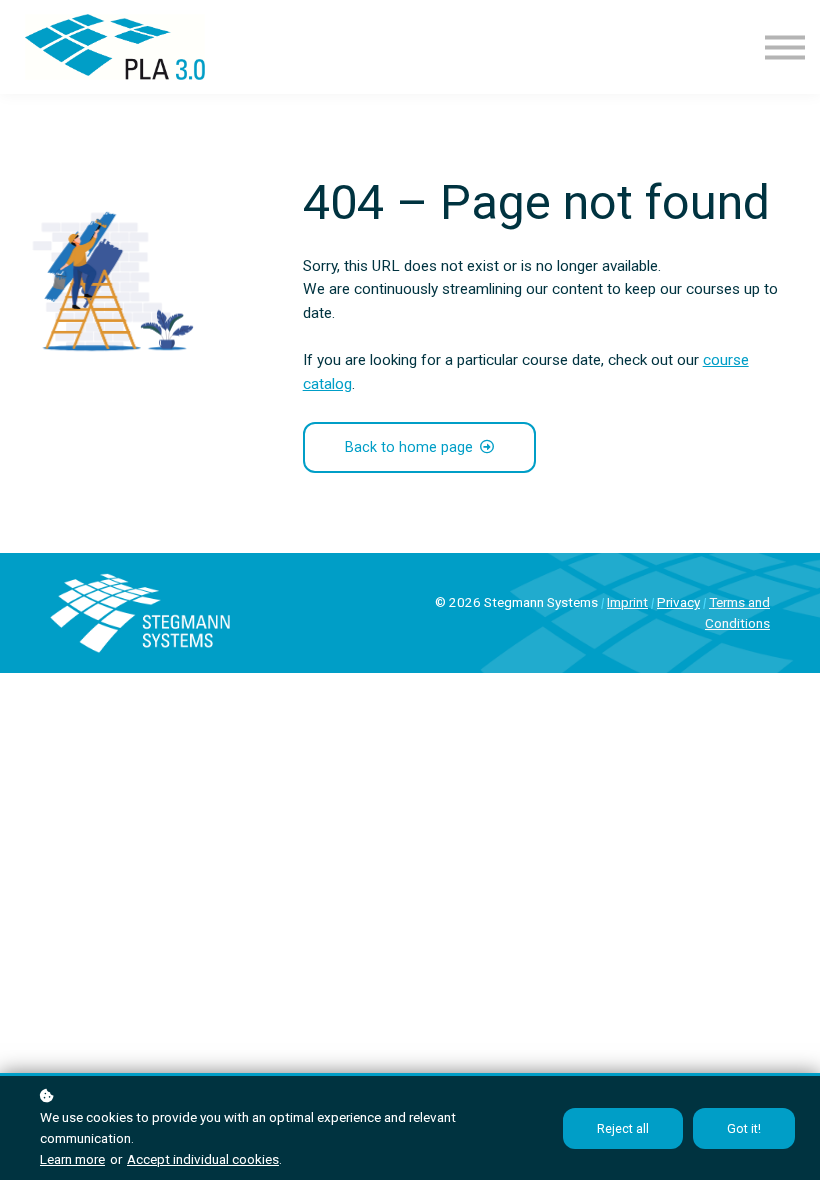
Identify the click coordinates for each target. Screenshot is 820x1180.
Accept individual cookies (203, 1159)
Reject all (623, 1128)
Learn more (72, 1159)
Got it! (744, 1128)
